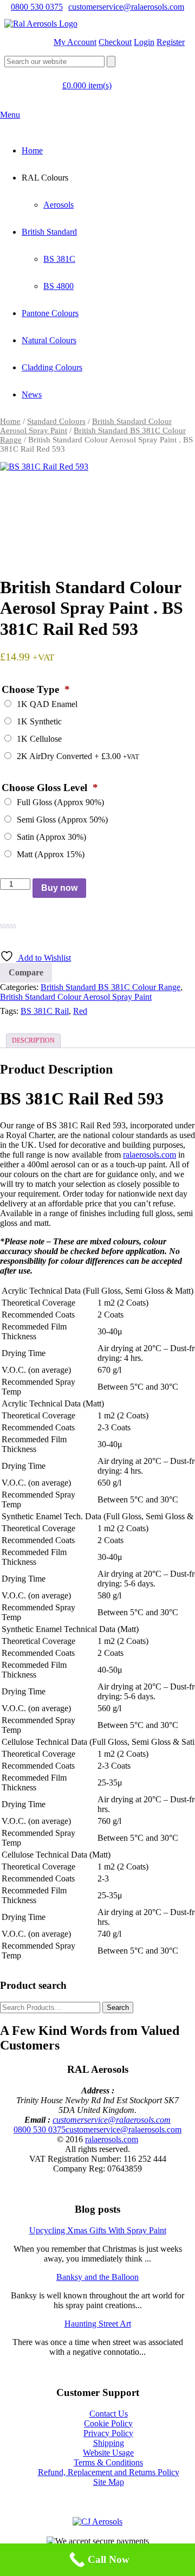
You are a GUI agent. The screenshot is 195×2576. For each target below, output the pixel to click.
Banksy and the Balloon (97, 2277)
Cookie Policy (108, 2423)
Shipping (109, 2443)
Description (33, 1040)
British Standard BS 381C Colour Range (110, 987)
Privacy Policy (108, 2433)
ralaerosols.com (149, 1155)
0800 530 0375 (37, 7)
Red (80, 1011)
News (32, 394)
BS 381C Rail (45, 1011)
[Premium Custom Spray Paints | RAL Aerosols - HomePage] (41, 24)
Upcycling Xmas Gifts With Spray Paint (98, 2230)
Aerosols (58, 205)
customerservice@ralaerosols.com (126, 7)
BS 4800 (58, 286)
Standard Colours (56, 421)
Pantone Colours (50, 313)
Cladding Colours (52, 367)
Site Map (109, 2482)
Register (171, 42)
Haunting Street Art (98, 2324)
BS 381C (59, 259)
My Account (75, 42)
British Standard (49, 232)
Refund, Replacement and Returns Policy (109, 2472)
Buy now (59, 888)
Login (144, 42)
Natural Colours (49, 340)
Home (32, 150)
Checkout (115, 42)
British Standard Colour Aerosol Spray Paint (76, 997)
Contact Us (109, 2414)
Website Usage (108, 2453)
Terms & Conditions (108, 2462)
